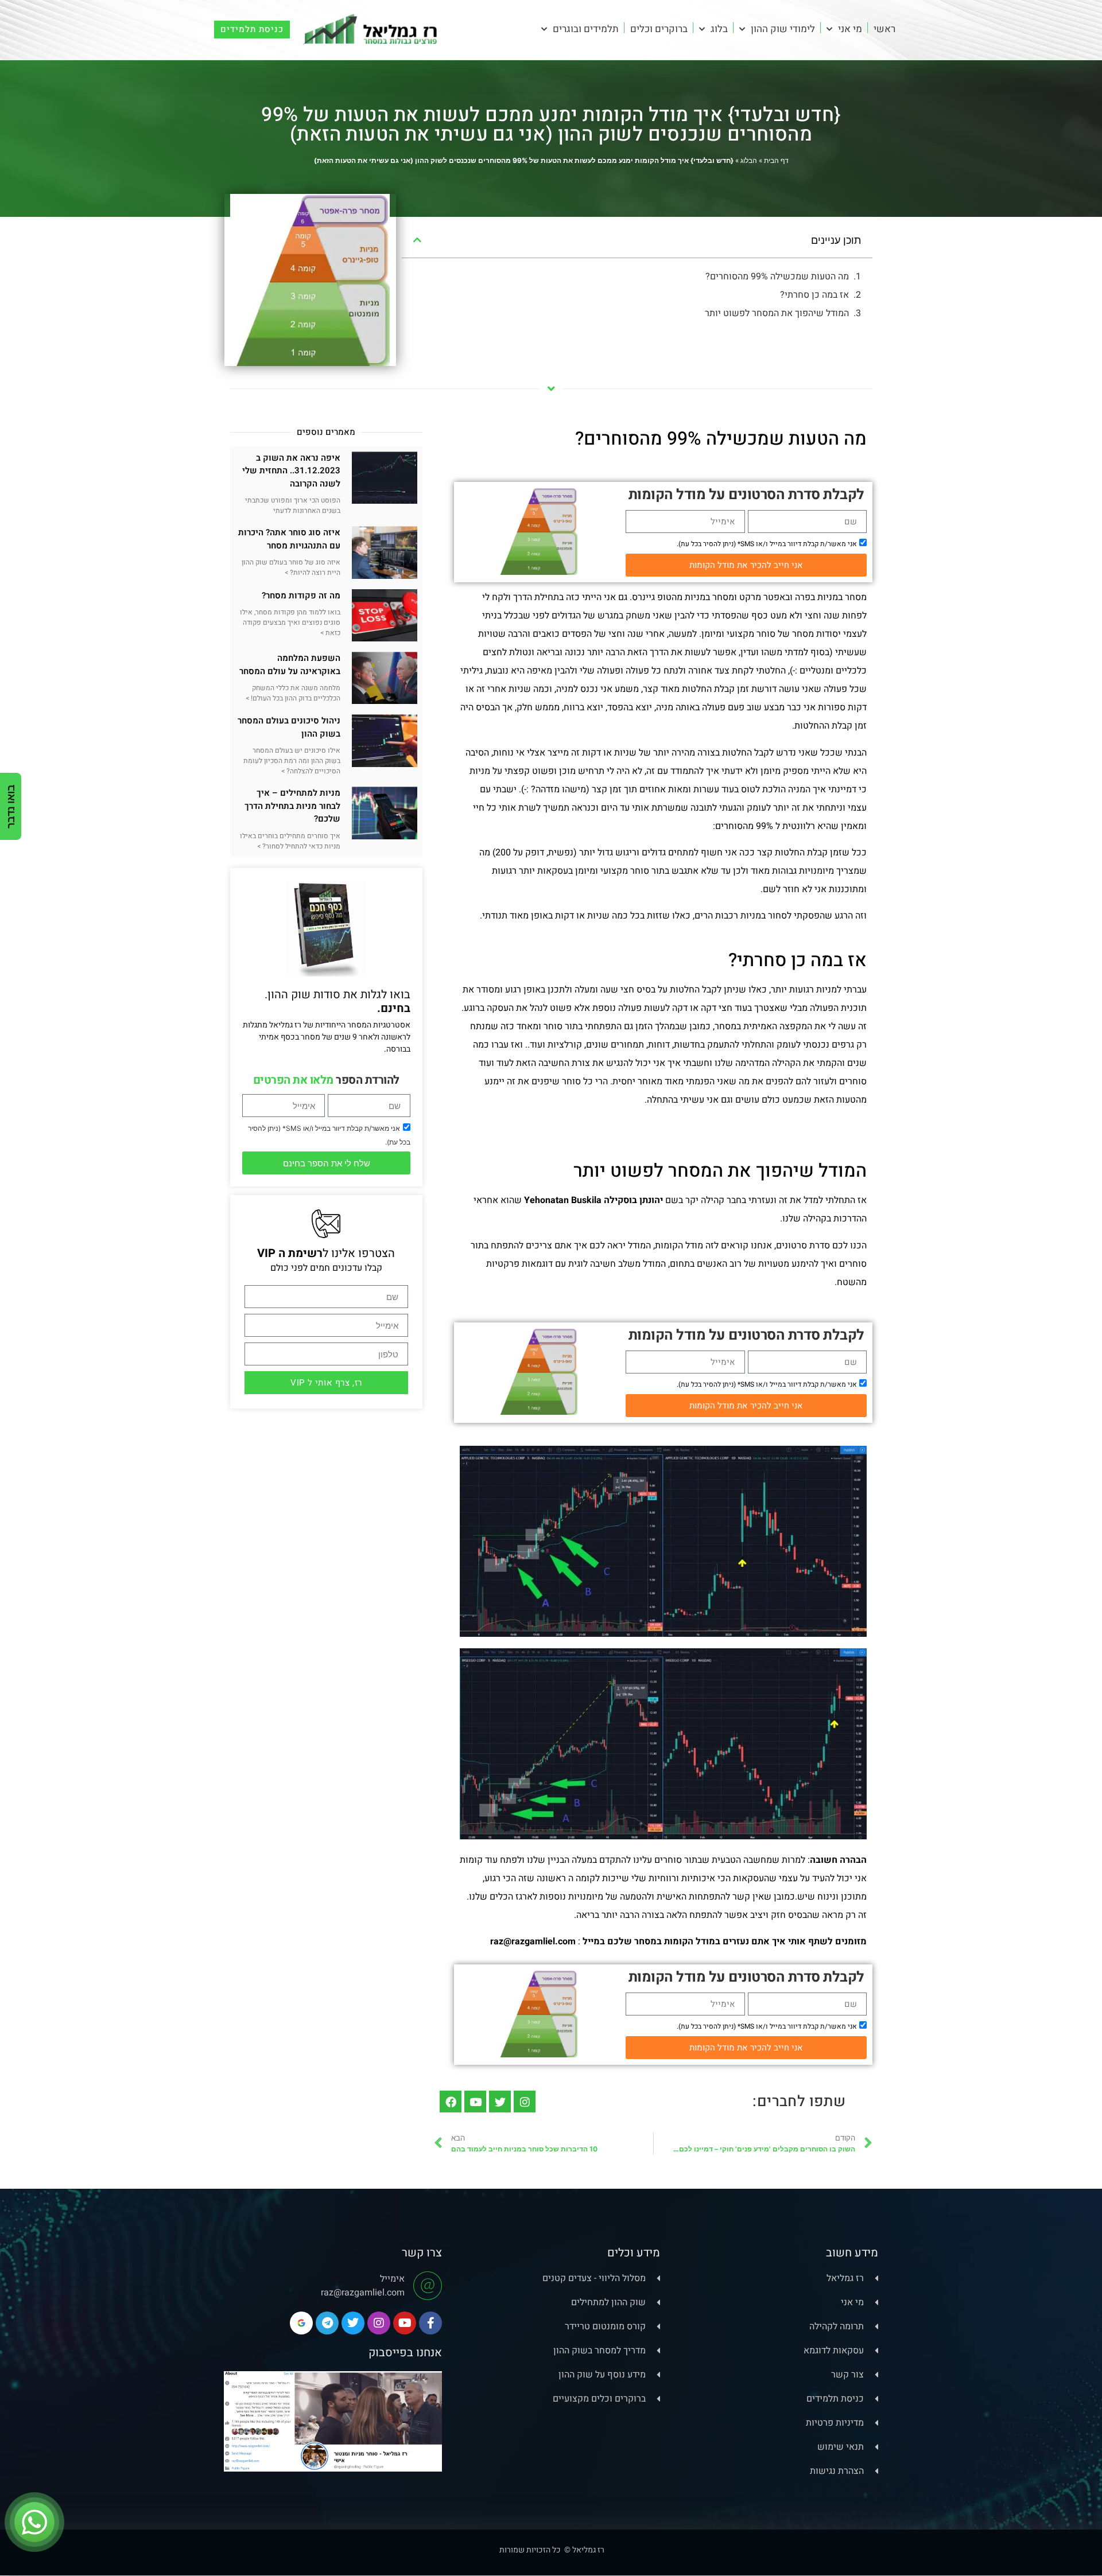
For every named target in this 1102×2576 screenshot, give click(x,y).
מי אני (850, 29)
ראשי (884, 29)
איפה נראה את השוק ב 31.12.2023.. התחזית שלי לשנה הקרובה (291, 471)
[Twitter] (500, 2102)
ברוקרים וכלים (659, 29)
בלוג (719, 29)
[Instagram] (525, 2102)
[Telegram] (327, 2323)
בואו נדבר (11, 806)
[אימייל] (428, 2286)
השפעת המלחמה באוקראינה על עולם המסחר (290, 665)
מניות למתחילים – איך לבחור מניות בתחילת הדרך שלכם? (292, 806)
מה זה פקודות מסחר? (301, 596)
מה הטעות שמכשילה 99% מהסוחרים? (776, 277)
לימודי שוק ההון (783, 29)
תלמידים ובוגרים (586, 29)
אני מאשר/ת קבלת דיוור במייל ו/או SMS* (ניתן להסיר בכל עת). (767, 544)
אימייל (392, 2279)
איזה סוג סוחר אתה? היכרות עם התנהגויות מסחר (289, 539)
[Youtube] (475, 2102)
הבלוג (749, 160)
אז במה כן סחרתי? (814, 295)
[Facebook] (451, 2102)
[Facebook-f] (430, 2323)
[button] (417, 240)
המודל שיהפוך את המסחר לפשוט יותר (777, 313)
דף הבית (776, 160)
